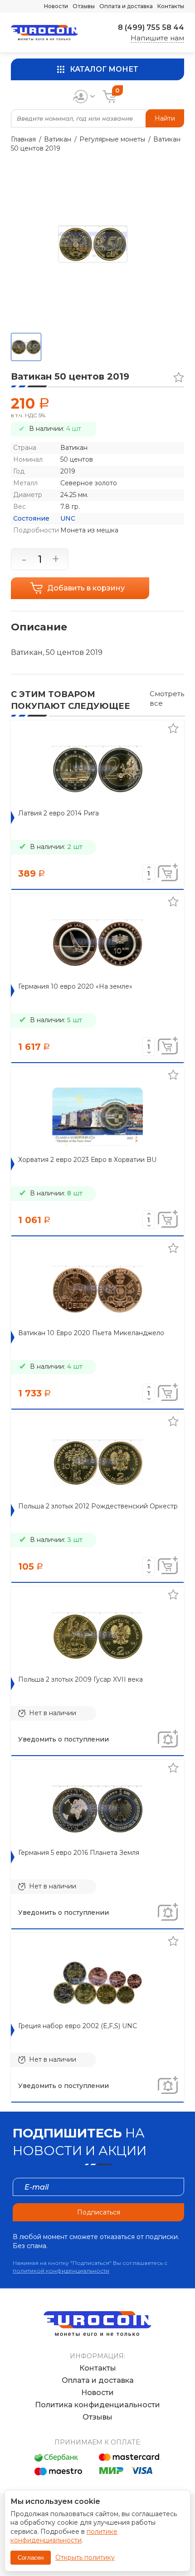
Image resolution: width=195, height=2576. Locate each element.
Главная (23, 139)
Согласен (31, 2558)
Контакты (171, 6)
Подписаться (99, 2212)
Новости (56, 6)
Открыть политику (85, 2557)
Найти (165, 118)
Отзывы (84, 6)
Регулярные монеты (112, 139)
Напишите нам (157, 38)
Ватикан (58, 139)
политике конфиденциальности (64, 2536)
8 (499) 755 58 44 (151, 27)
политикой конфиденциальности (61, 2271)
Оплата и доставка (126, 6)
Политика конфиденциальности (97, 2405)
